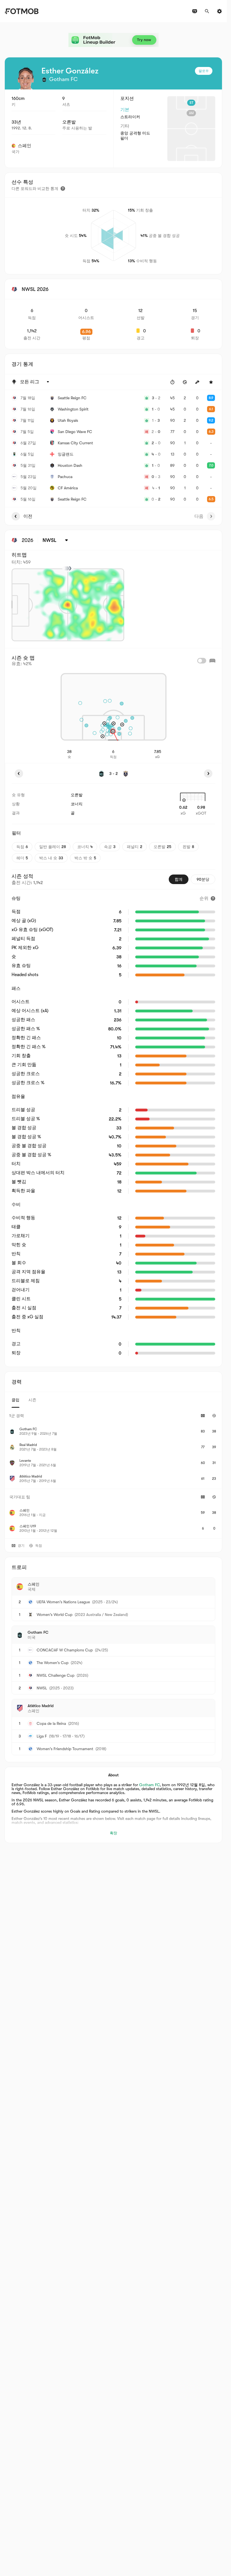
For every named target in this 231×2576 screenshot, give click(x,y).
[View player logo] (26, 78)
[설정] (219, 11)
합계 (179, 879)
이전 (28, 516)
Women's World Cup (55, 1615)
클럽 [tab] (15, 1400)
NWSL (42, 1688)
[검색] (207, 11)
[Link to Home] (22, 11)
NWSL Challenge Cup (55, 1675)
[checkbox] (202, 661)
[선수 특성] (63, 189)
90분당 (203, 879)
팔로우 (204, 71)
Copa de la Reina (51, 1723)
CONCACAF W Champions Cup (65, 1650)
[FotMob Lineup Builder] (114, 40)
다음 (199, 516)
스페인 (25, 146)
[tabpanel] (113, 1473)
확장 (114, 1833)
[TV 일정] (195, 11)
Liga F (42, 1736)
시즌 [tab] (32, 1400)
